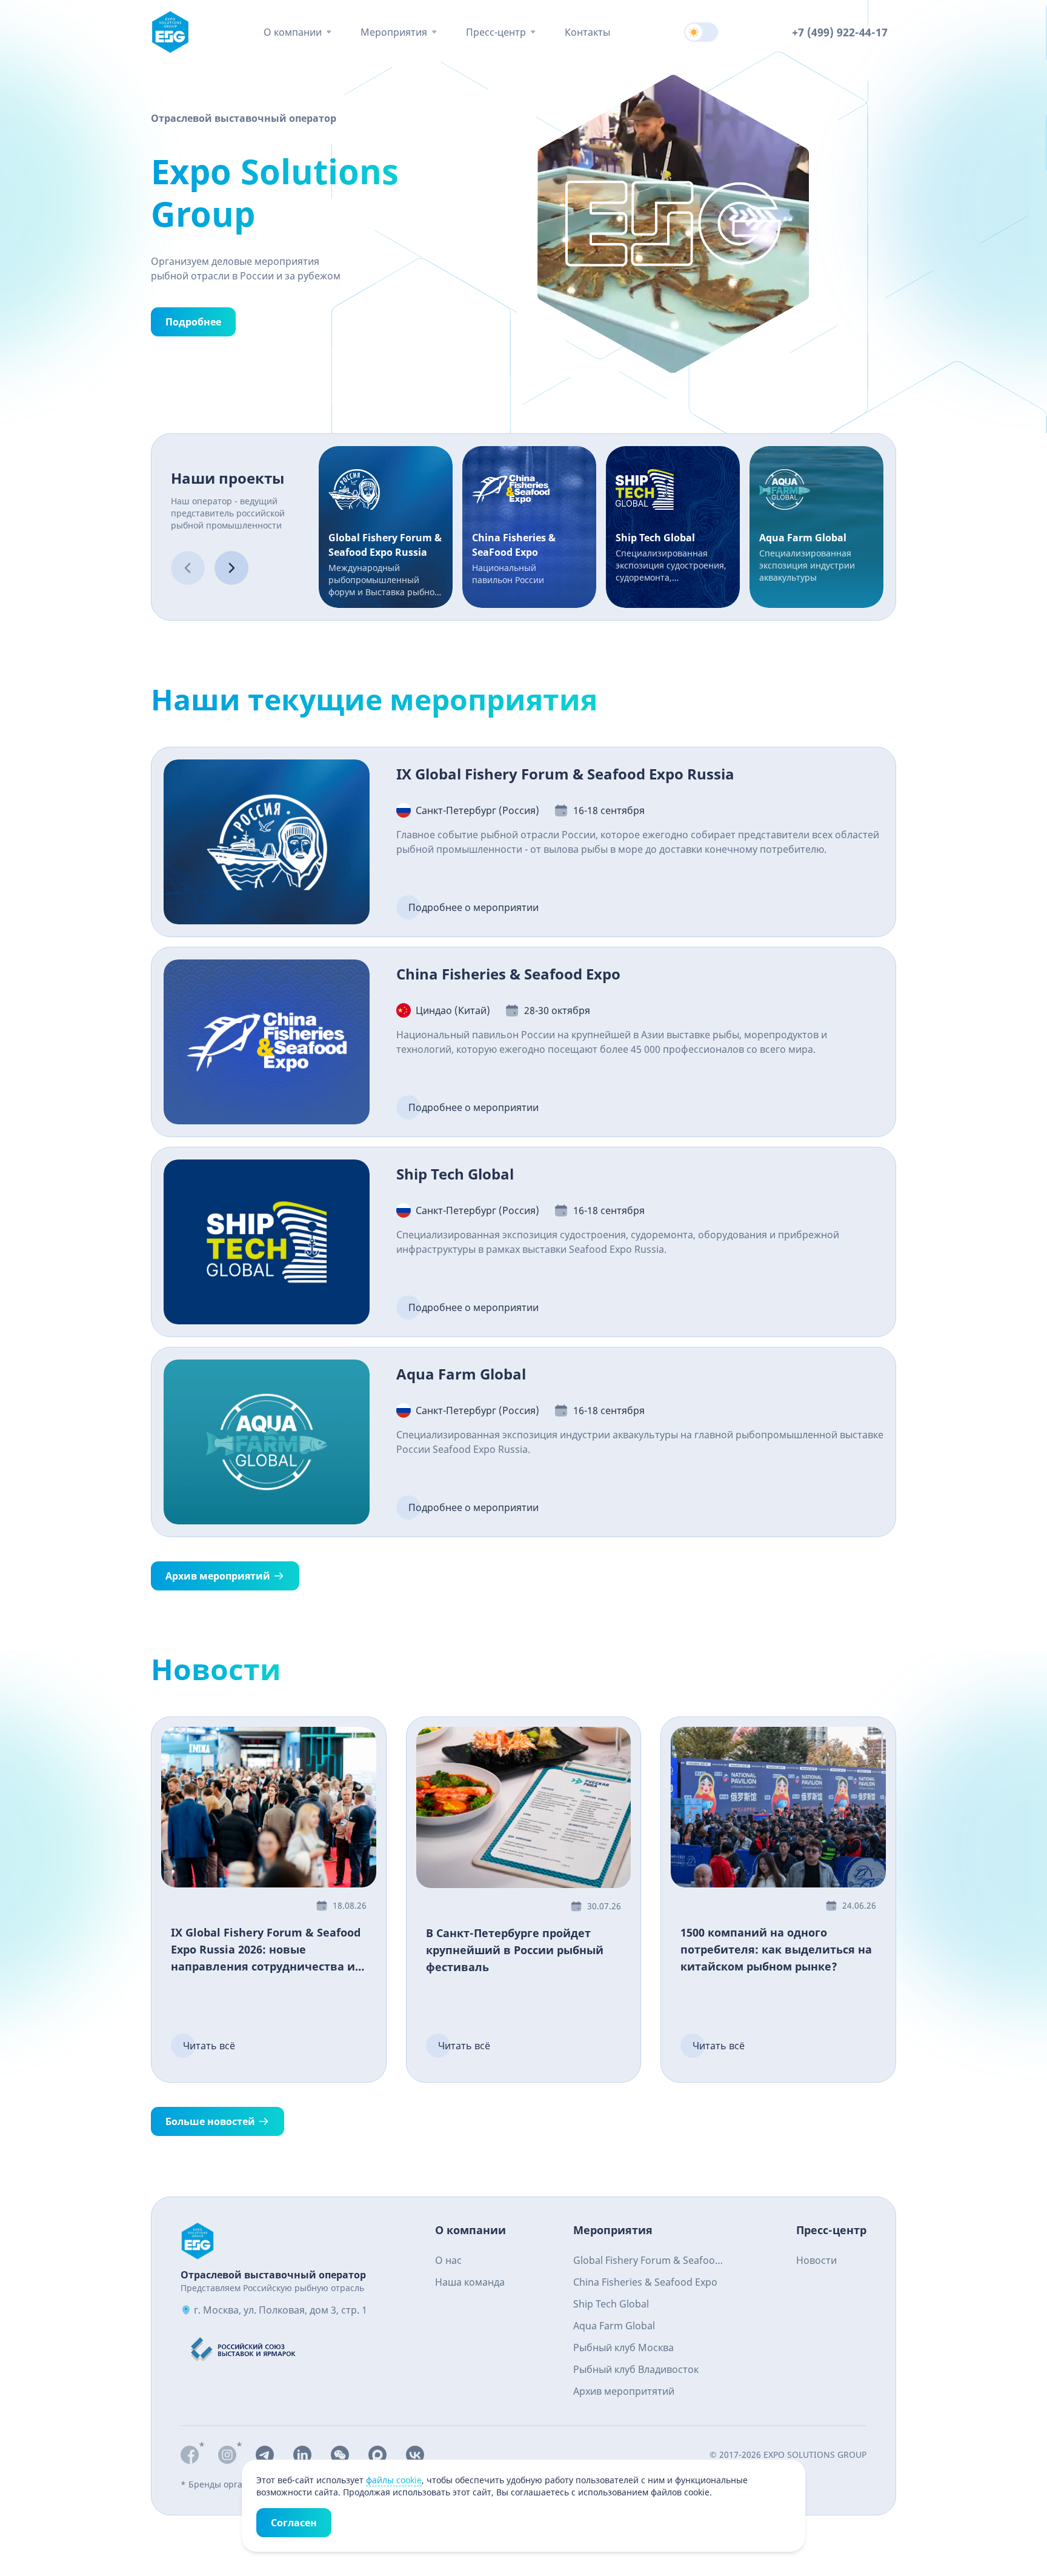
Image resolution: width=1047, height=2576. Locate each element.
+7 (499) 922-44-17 (840, 32)
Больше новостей (210, 2121)
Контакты (587, 32)
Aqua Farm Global (614, 2326)
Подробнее (193, 322)
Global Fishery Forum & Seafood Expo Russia (647, 2262)
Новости (816, 2260)
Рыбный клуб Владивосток (636, 2369)
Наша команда (470, 2282)
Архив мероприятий (218, 1576)
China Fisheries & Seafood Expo (645, 2282)
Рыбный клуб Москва (623, 2347)
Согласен (294, 2523)
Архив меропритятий (624, 2391)
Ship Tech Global (611, 2304)
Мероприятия (394, 32)
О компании (293, 32)
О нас (448, 2260)
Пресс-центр (496, 32)
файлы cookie (394, 2480)
